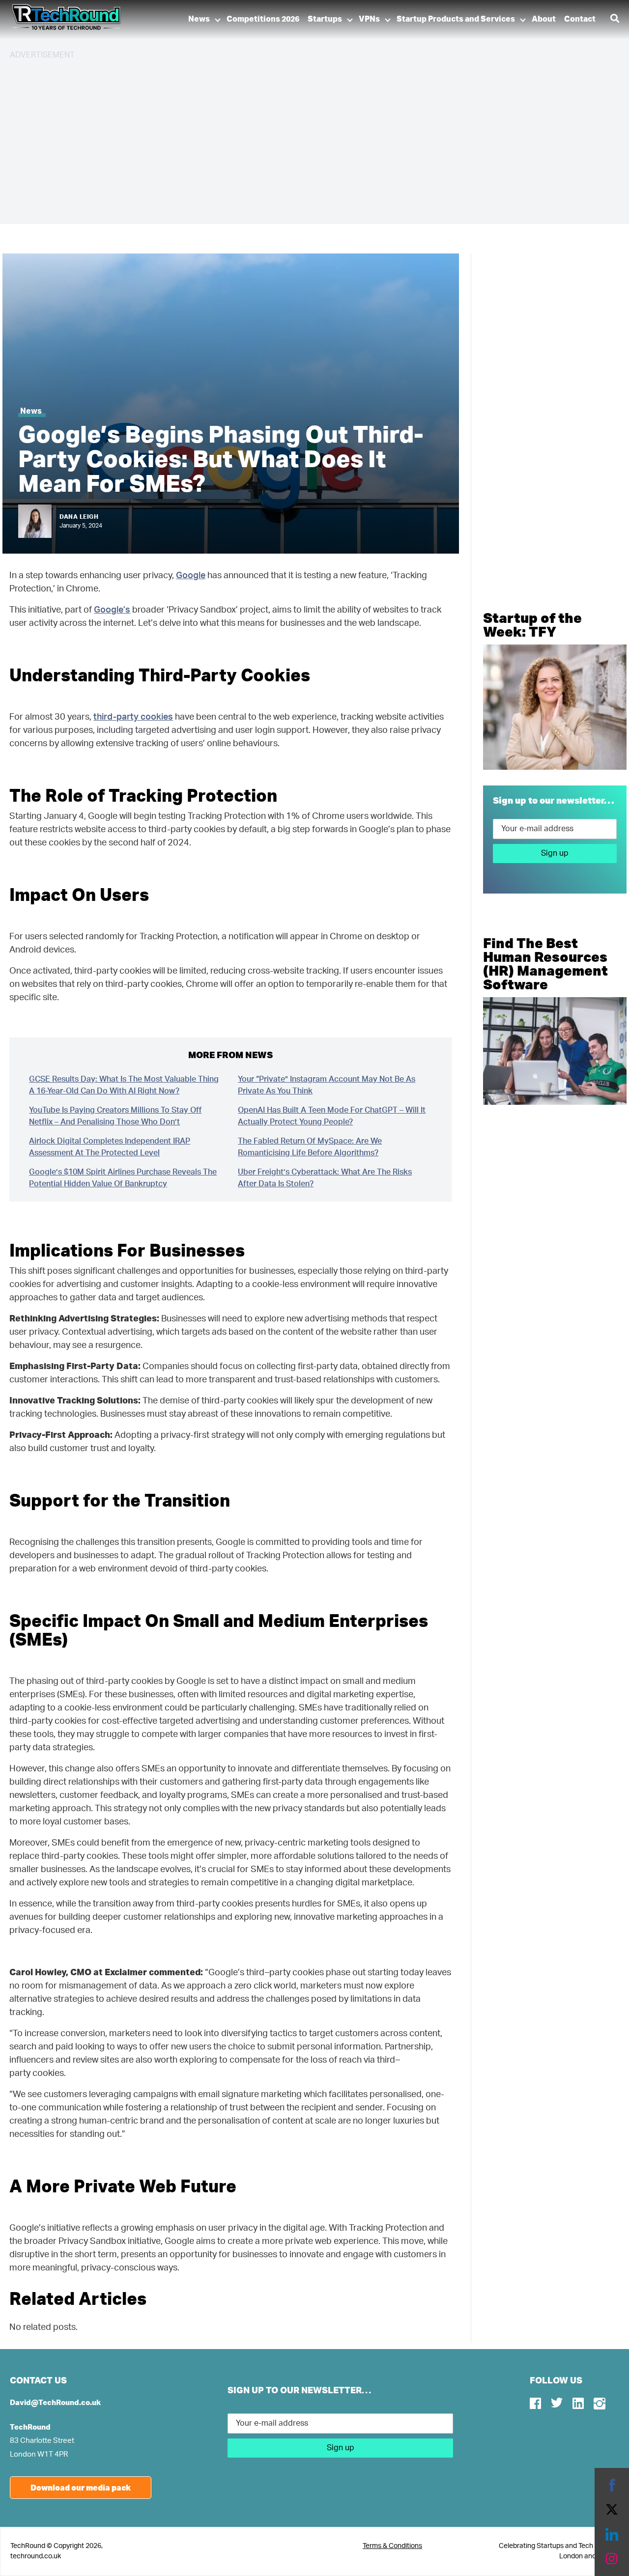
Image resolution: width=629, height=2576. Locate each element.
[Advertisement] (305, 138)
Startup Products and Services (456, 19)
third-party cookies (133, 717)
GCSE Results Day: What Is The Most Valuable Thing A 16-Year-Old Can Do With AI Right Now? (124, 1085)
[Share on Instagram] (612, 2559)
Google (191, 576)
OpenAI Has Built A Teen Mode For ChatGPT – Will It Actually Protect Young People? (332, 1116)
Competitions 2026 (263, 19)
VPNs (369, 19)
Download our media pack (81, 2487)
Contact (580, 19)
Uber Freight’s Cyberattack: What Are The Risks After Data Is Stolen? (325, 1178)
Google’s (112, 610)
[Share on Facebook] (612, 2485)
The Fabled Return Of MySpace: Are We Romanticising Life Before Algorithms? (310, 1147)
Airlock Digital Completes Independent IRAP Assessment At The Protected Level (110, 1147)
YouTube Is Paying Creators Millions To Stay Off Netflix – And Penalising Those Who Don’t (115, 1116)
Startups (325, 19)
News (199, 19)
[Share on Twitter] (612, 2510)
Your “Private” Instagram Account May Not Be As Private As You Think (327, 1085)
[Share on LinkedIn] (612, 2534)
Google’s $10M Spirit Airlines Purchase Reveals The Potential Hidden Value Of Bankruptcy (123, 1178)
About (544, 19)
